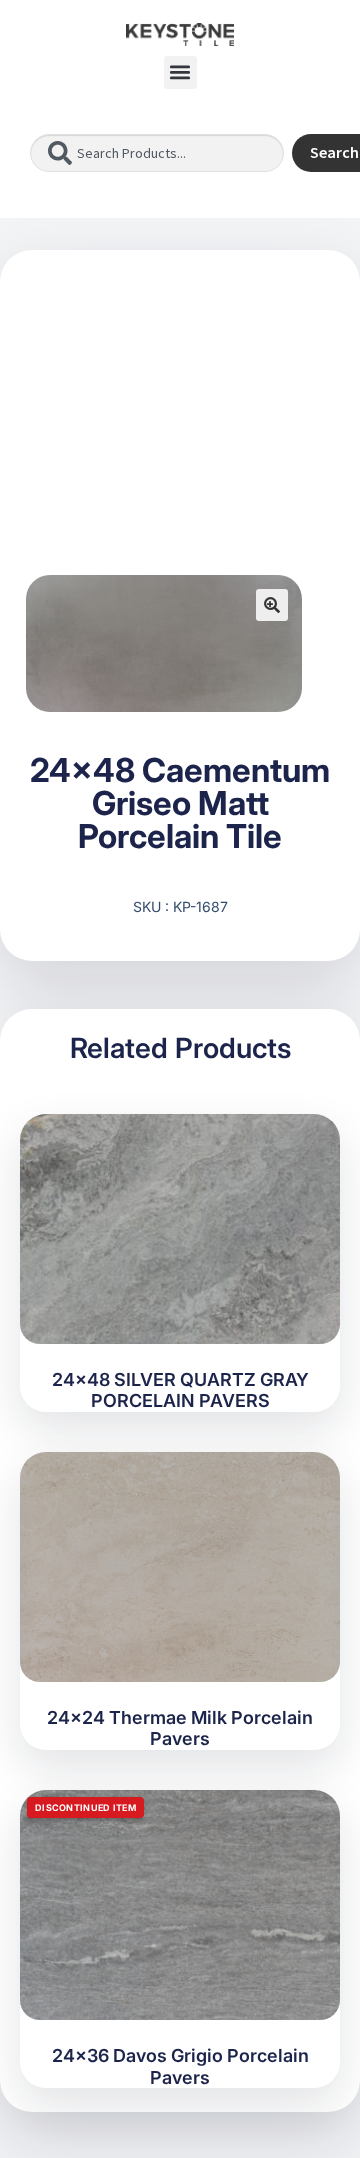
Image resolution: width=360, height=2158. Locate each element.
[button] (180, 72)
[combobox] (157, 153)
